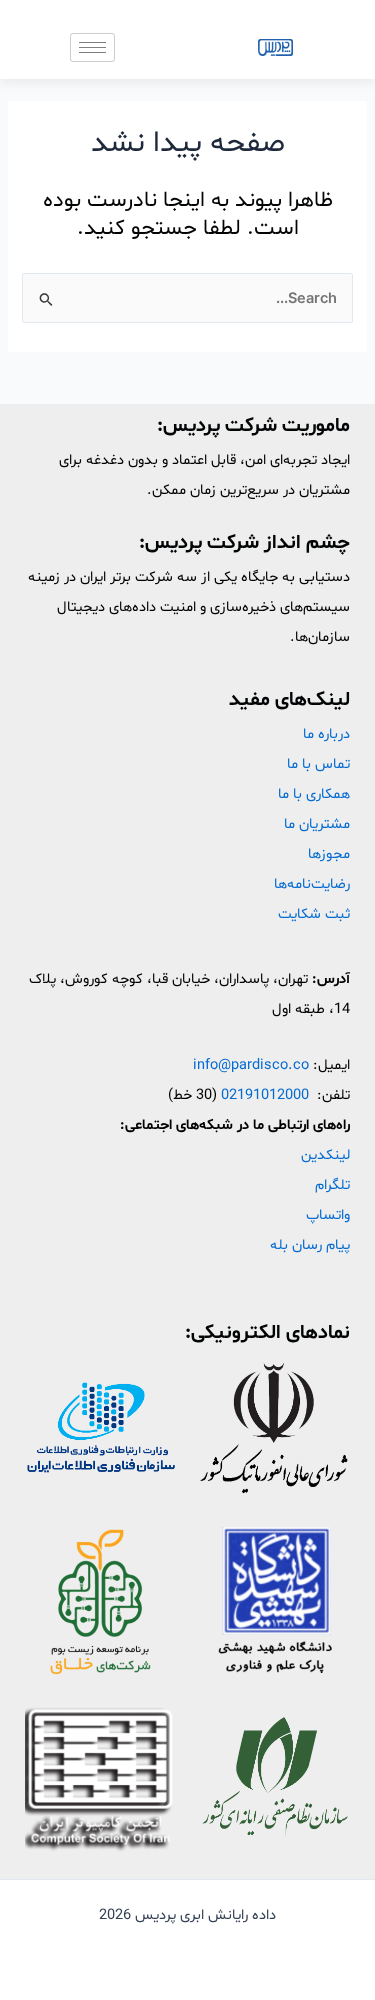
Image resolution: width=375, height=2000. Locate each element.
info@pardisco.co (251, 1065)
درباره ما (326, 734)
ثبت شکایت (314, 914)
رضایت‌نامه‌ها (312, 884)
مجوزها (329, 854)
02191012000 (265, 1095)
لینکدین (325, 1155)
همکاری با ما (314, 794)
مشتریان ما (317, 824)
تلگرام (332, 1185)
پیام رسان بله (310, 1245)
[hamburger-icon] (92, 47)
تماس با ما (318, 764)
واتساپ (328, 1215)
